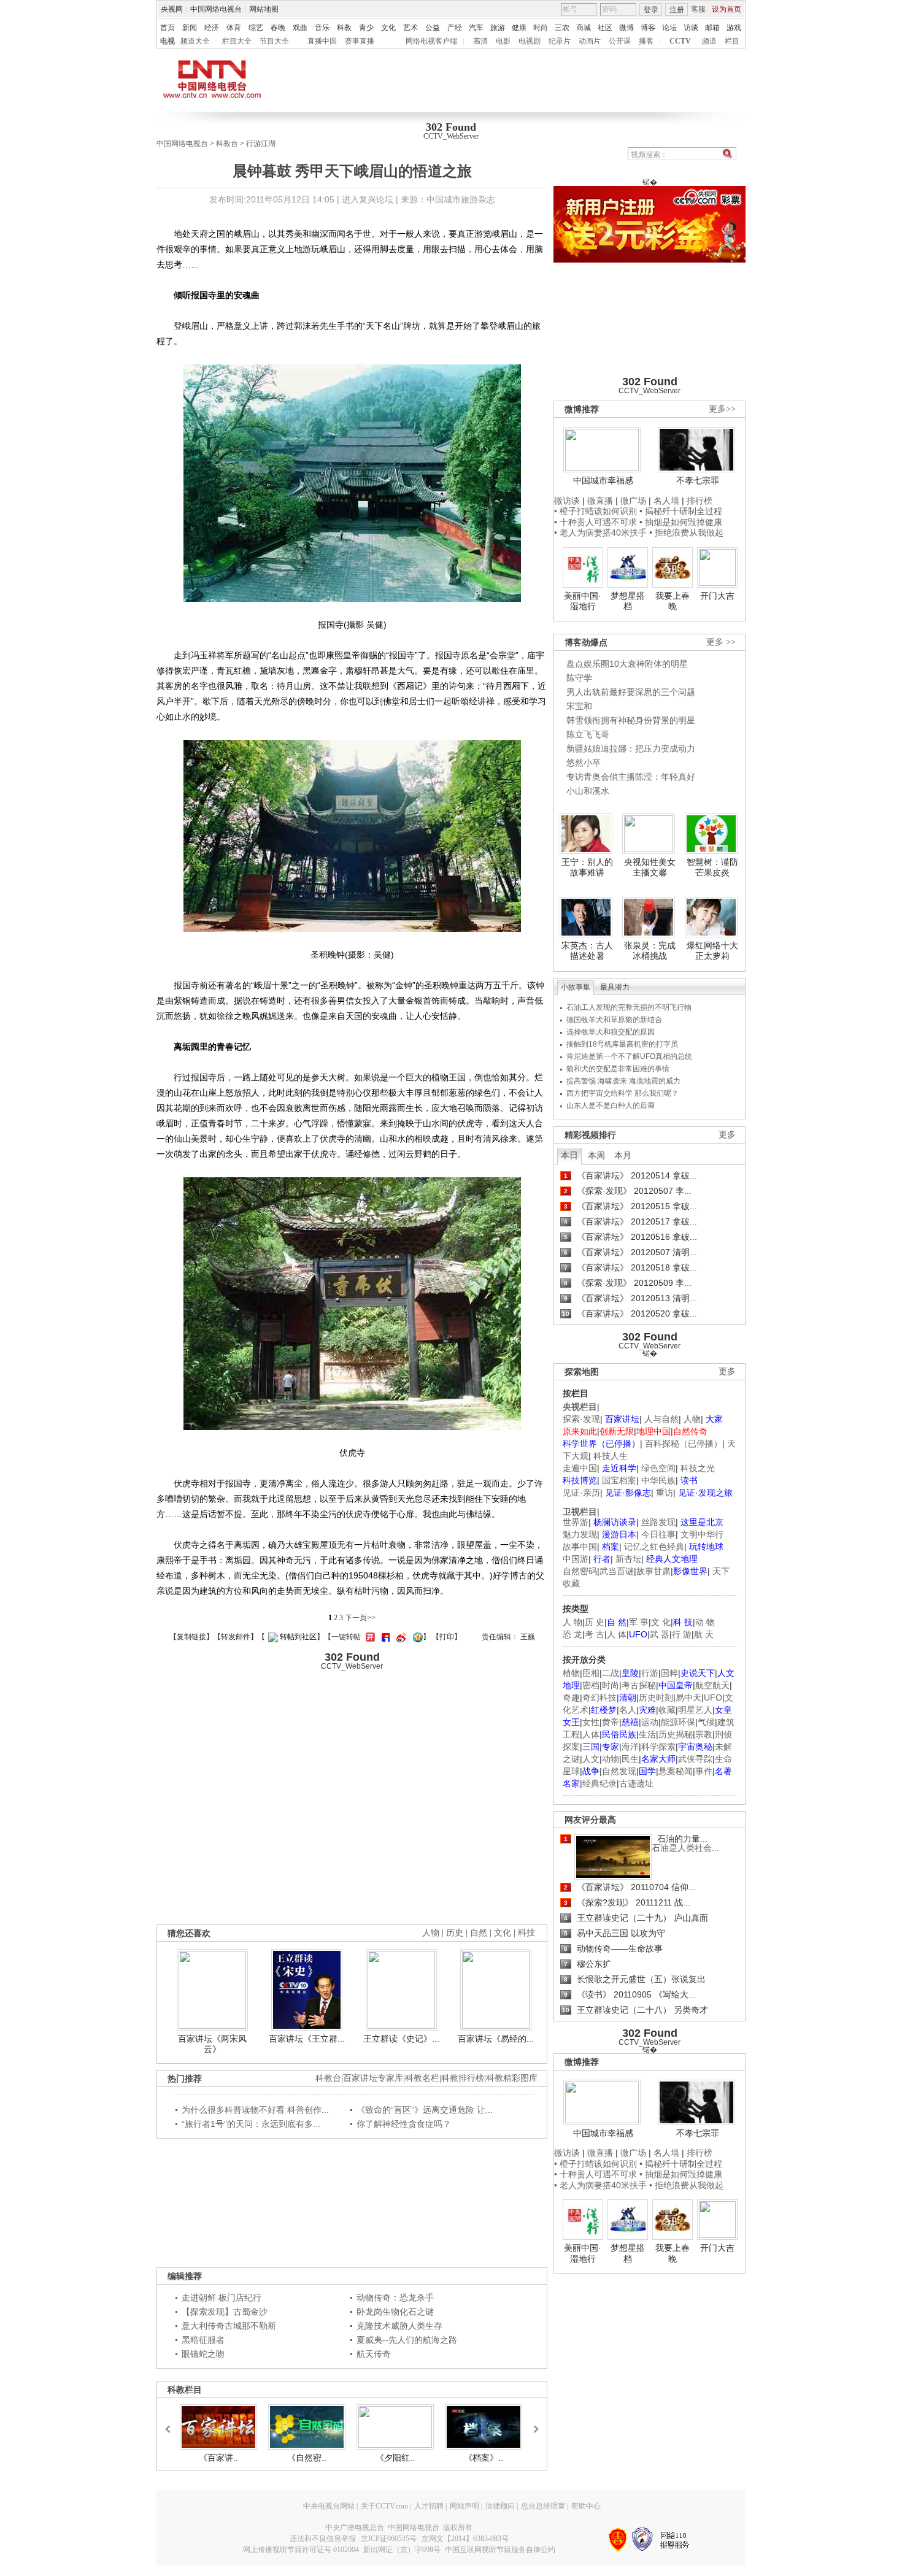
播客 (646, 41)
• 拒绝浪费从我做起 (686, 533)
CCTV (680, 41)
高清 (480, 41)
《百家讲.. (218, 2458)
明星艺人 (695, 1710)
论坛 (669, 28)
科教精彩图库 (512, 2078)
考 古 (595, 1634)
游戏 (734, 28)
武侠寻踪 (695, 1759)
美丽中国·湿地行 (583, 601)
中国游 (576, 1559)
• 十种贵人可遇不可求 (597, 522)
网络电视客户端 (431, 41)
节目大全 (274, 41)
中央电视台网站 (329, 2506)
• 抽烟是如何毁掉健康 (681, 522)
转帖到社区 (298, 1637)
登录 (651, 10)
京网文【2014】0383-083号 (465, 2539)
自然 (479, 1933)
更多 (727, 1135)
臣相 (591, 1673)
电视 (168, 41)
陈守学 (579, 678)
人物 (692, 1419)
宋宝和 (579, 706)
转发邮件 (236, 1637)
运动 (650, 1722)
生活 (647, 1734)
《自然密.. (307, 2458)
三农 (562, 28)
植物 (571, 1673)
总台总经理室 (543, 2506)
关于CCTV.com (384, 2506)
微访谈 (567, 501)
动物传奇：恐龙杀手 (395, 2297)
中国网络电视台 (216, 9)
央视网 (172, 9)
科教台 (227, 144)
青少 (366, 28)
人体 (591, 1734)
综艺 (256, 28)
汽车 (476, 28)
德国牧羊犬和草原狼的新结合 (614, 1020)
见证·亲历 (581, 1493)
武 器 (660, 1634)
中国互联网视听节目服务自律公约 (500, 2550)
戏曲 (300, 28)
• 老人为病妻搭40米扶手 (600, 533)
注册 (677, 10)
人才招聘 (429, 2506)
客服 (698, 9)
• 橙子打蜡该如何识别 (596, 511)
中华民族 (658, 1480)
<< (171, 2423)
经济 (212, 28)
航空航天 (712, 1685)
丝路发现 (658, 1522)
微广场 (633, 501)
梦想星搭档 (628, 601)
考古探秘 (639, 1685)
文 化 (661, 1622)
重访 (665, 1493)
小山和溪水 (588, 791)
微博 (626, 28)
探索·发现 (581, 1419)
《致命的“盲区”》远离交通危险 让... (425, 2110)
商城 (584, 28)
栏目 (732, 41)
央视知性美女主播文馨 (650, 867)
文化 (388, 28)
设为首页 (727, 9)
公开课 (620, 41)
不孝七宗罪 (698, 480)
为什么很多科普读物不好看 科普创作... (255, 2110)
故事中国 (580, 1547)
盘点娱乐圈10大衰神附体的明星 (627, 664)
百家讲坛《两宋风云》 (212, 2044)
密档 (591, 1685)
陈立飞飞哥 (588, 734)
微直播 (600, 501)
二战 (611, 1673)
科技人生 (611, 1456)
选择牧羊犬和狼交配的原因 (611, 1032)
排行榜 (700, 501)
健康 (519, 28)
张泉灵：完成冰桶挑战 (650, 951)
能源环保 (678, 1722)
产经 (455, 28)
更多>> (722, 409)
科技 (526, 1933)
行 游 (682, 1634)
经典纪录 (599, 1783)
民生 (630, 1759)
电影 (503, 41)
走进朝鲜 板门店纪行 (222, 2297)
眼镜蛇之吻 (203, 2354)
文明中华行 (702, 1534)
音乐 (322, 28)
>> (533, 2423)
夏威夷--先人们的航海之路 (407, 2340)
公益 (433, 28)
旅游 (498, 28)
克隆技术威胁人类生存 (399, 2326)
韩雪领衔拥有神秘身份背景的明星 (631, 720)
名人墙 (666, 501)
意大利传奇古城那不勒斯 (229, 2326)
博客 (648, 28)
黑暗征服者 (203, 2340)
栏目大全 (237, 41)
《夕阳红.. (395, 2458)
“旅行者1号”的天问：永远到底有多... (251, 2124)
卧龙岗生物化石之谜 (395, 2312)
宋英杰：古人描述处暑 (587, 951)
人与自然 (661, 1419)
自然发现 (619, 1771)
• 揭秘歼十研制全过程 (681, 511)
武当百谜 (617, 1571)
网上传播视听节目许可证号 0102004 (301, 2550)
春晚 (278, 28)
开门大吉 (717, 596)
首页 (168, 28)
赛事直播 (360, 41)
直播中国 (322, 41)
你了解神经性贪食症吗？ (404, 2124)
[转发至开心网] (369, 1637)
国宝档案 (619, 1480)
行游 (650, 1673)
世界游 (576, 1522)
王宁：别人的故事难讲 (587, 867)
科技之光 (698, 1468)
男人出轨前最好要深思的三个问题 (631, 692)
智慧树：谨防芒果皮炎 (712, 867)
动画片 (590, 41)
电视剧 (530, 41)
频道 (709, 41)
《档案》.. (484, 2458)
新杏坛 (628, 1559)
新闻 (190, 28)
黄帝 (611, 1722)
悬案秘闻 (676, 1771)
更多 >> (721, 642)
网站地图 (264, 9)
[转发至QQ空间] (416, 1637)
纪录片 (560, 41)
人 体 (617, 1634)
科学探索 (658, 1747)
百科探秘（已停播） (684, 1444)
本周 (596, 1155)
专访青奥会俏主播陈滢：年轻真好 (631, 777)
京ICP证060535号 (389, 2539)
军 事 (639, 1622)
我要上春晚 (673, 601)
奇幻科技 (599, 1697)
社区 (605, 28)
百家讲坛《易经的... (496, 2039)
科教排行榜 (463, 2078)
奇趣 (571, 1697)
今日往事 (658, 1534)
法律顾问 (500, 2506)
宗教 (704, 1734)
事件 (704, 1771)
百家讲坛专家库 (373, 2078)
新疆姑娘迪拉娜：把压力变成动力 (631, 748)
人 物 (572, 1622)
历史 (455, 1933)
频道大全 (195, 41)
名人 (628, 1710)
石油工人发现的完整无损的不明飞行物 (629, 1007)
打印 (447, 1637)
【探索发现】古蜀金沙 (225, 2312)
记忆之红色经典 (654, 1547)
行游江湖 (261, 144)
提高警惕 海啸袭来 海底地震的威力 (623, 1081)
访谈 (691, 28)
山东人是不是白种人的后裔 (611, 1105)
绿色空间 (658, 1468)
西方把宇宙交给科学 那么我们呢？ (623, 1093)
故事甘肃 (653, 1571)
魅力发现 (580, 1534)
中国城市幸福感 (603, 480)
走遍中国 (580, 1468)
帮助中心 (586, 2506)
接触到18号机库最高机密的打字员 (622, 1044)
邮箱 (712, 28)
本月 (623, 1155)
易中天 (688, 1697)
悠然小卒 (584, 763)
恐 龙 (572, 1634)
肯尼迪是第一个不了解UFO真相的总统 (629, 1056)
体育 (234, 28)
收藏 (667, 1710)
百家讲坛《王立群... (307, 2039)
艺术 (411, 28)
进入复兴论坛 (368, 199)
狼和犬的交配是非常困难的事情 (618, 1069)
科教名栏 (422, 2078)
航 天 (704, 1634)
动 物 (705, 1622)
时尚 (541, 28)
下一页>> (360, 1618)
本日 (569, 1155)
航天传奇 (374, 2354)
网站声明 (464, 2506)
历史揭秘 (676, 1734)
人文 (591, 1759)
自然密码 (580, 1571)
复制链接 (191, 1637)
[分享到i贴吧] (384, 1637)
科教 (344, 28)
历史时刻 (656, 1697)
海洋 (630, 1747)
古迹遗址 (636, 1783)
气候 (706, 1722)
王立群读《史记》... (401, 2039)
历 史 (595, 1622)
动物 (611, 1759)
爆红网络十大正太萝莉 (712, 951)
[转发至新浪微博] (400, 1637)
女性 (591, 1722)
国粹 (669, 1673)
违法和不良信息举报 (323, 2539)
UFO (713, 1697)
